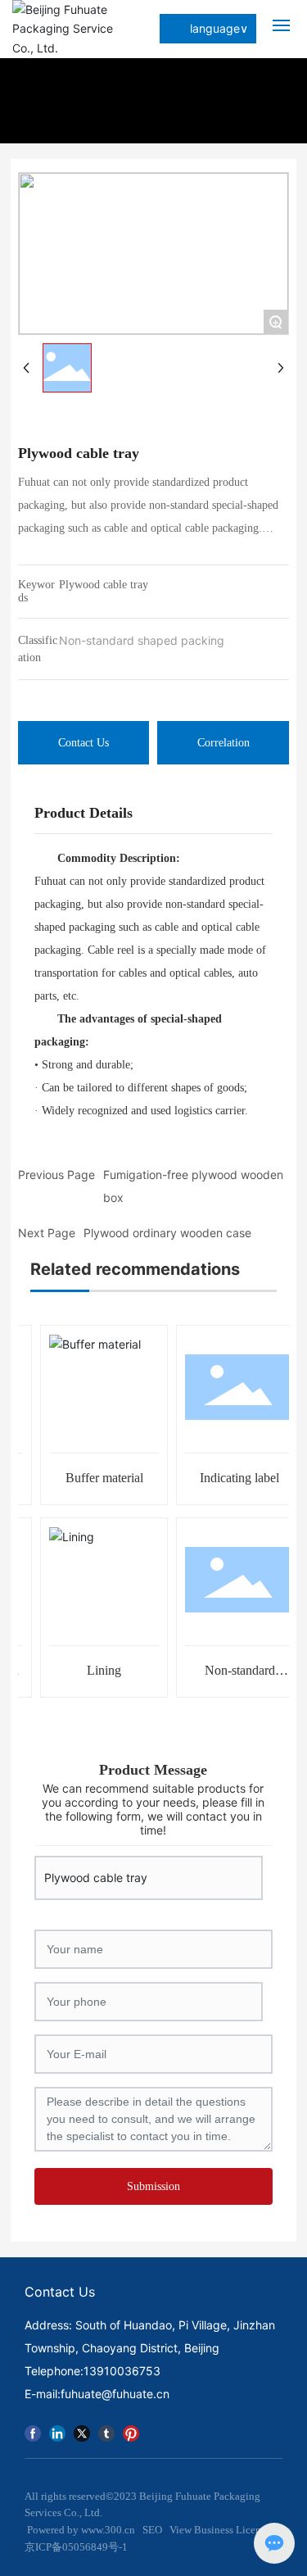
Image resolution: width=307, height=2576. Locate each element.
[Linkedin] (57, 2431)
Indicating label (234, 1478)
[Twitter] (82, 2431)
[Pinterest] (131, 2431)
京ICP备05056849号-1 (76, 2547)
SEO (152, 2530)
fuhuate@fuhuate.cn (115, 2394)
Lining (98, 1670)
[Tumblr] (106, 2431)
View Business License (220, 2530)
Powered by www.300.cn (80, 2530)
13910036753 (122, 2371)
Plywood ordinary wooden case (167, 1233)
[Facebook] (33, 2431)
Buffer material (99, 1478)
